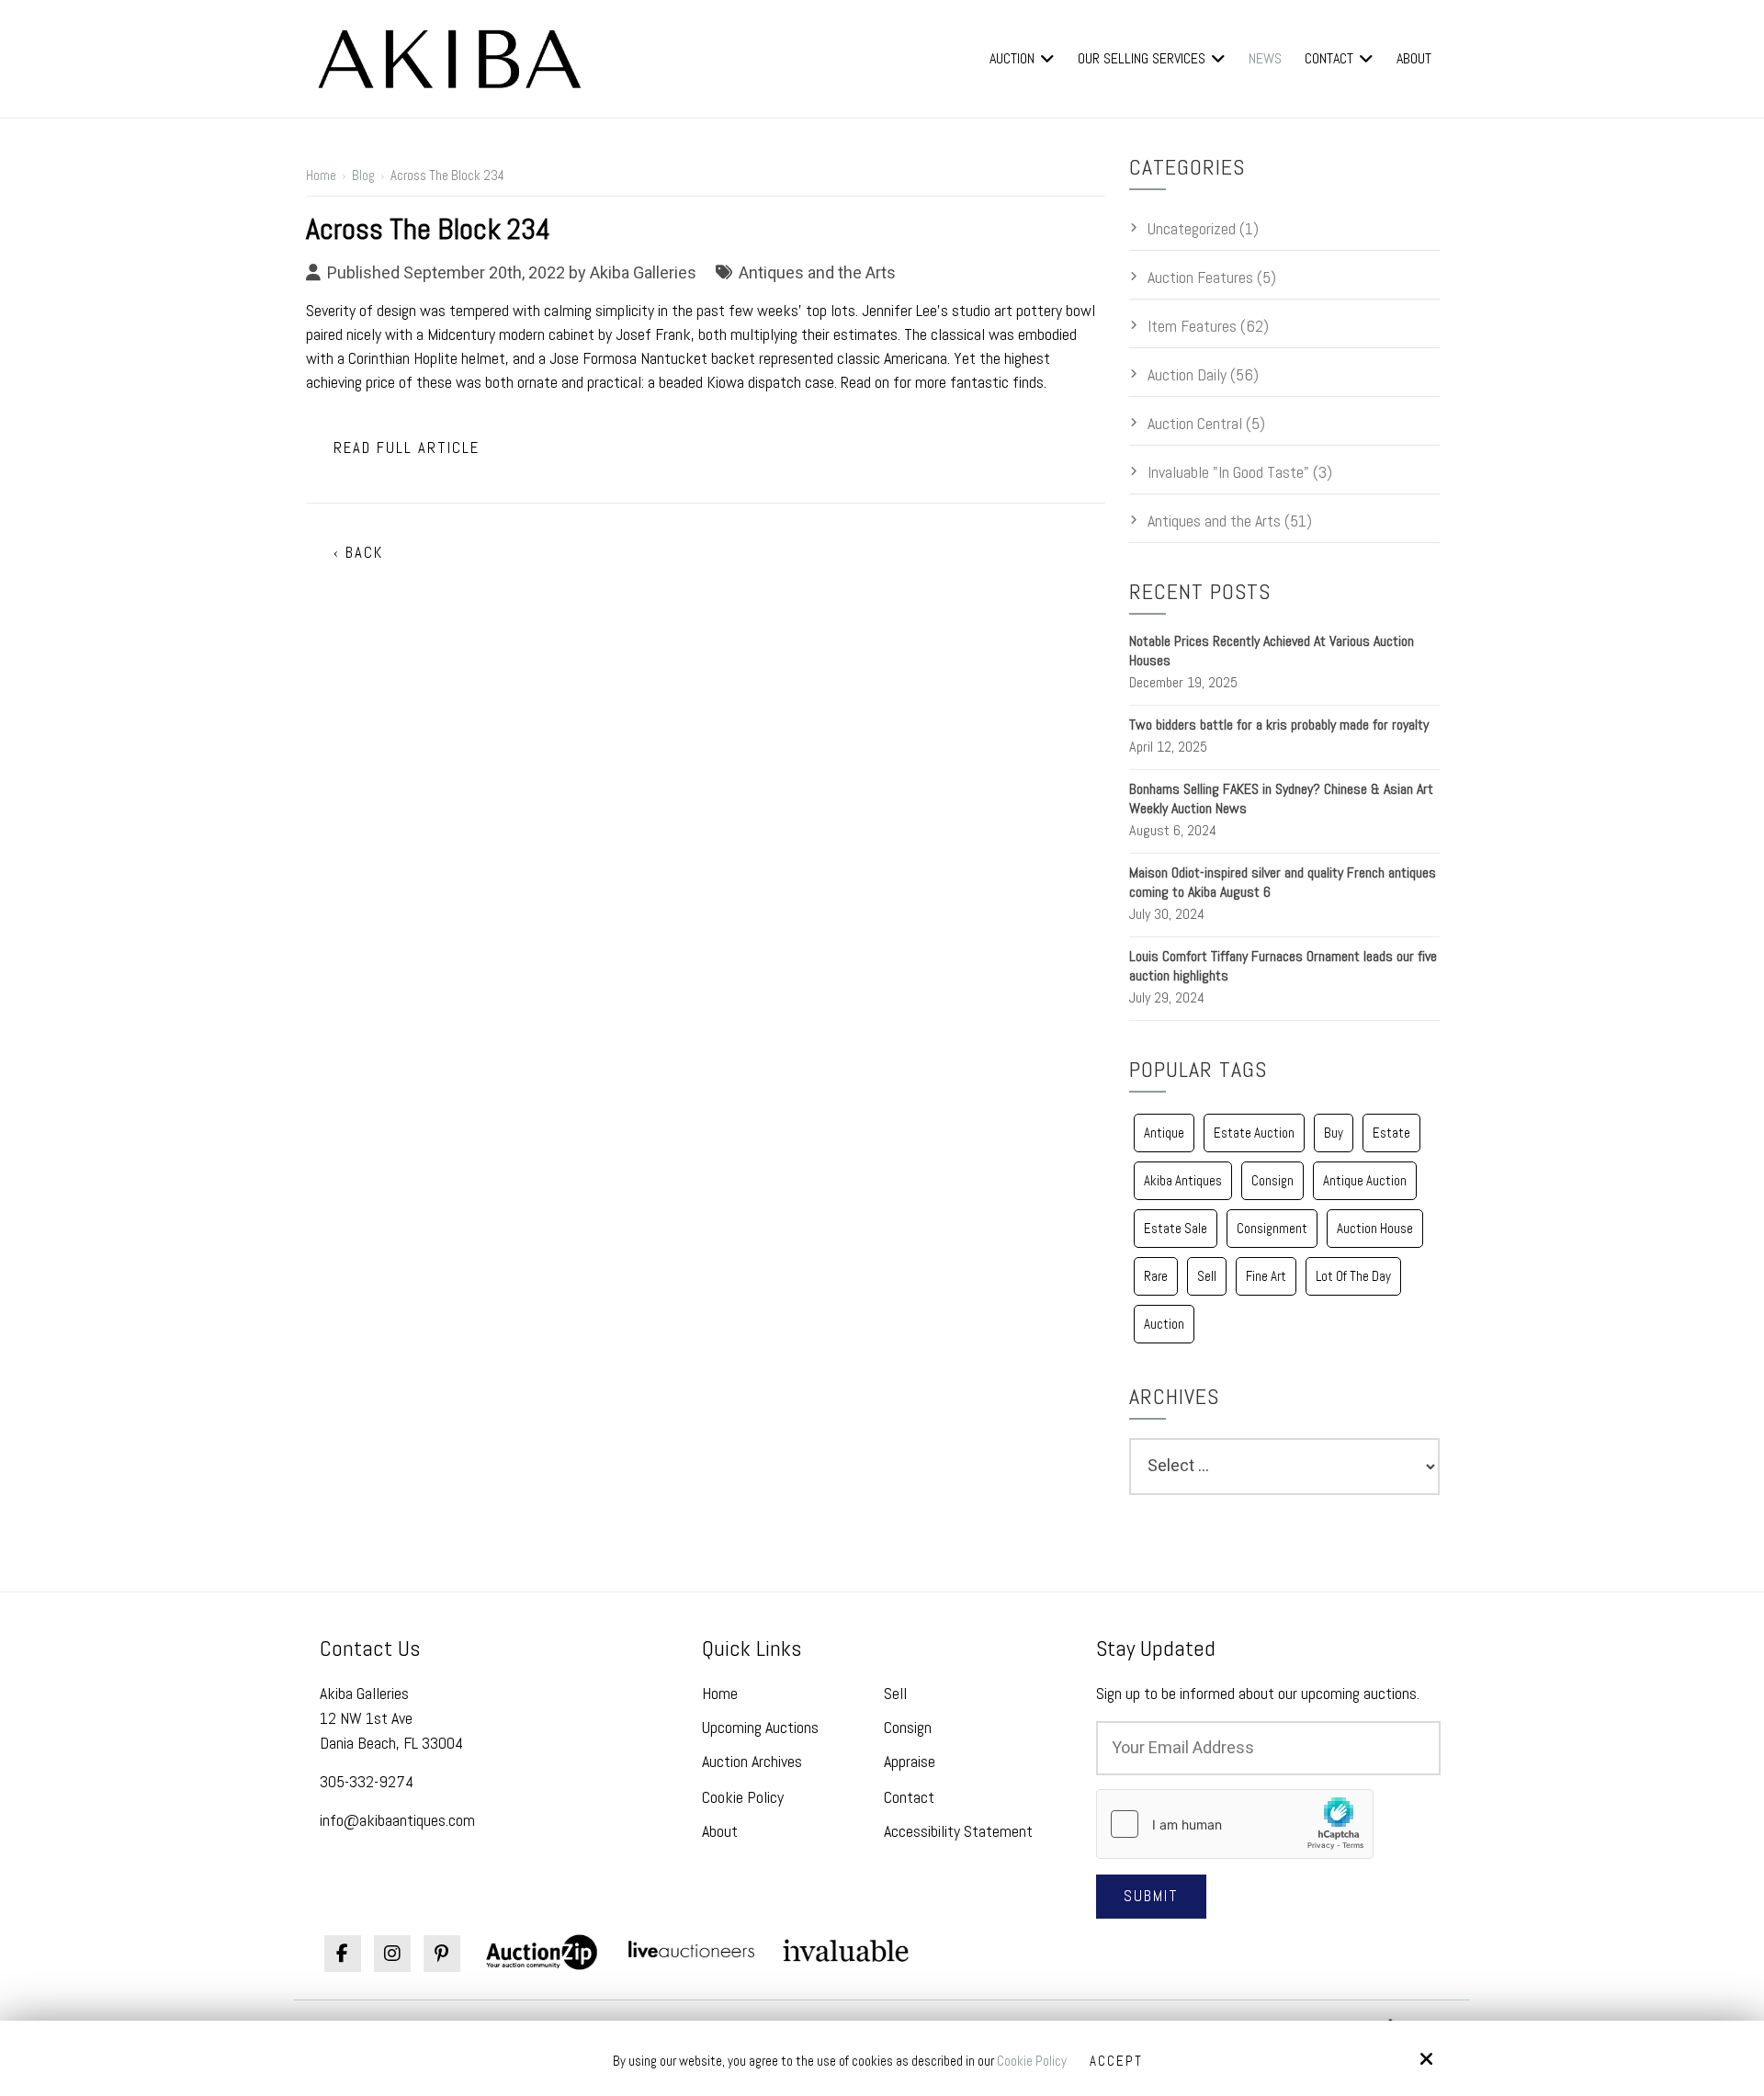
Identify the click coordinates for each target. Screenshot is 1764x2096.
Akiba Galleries (643, 272)
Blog (363, 175)
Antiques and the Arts (817, 272)
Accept (1116, 2061)
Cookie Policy (1032, 2061)
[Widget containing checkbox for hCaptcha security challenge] (1235, 1824)
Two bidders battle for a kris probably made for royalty (1279, 725)
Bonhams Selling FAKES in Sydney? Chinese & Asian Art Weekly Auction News (1281, 799)
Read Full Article (407, 448)
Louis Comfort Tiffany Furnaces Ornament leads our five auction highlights (1283, 966)
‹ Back (358, 553)
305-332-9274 (367, 1781)
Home (321, 175)
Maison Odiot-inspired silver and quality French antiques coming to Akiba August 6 (1283, 882)
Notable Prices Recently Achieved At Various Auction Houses (1272, 651)
